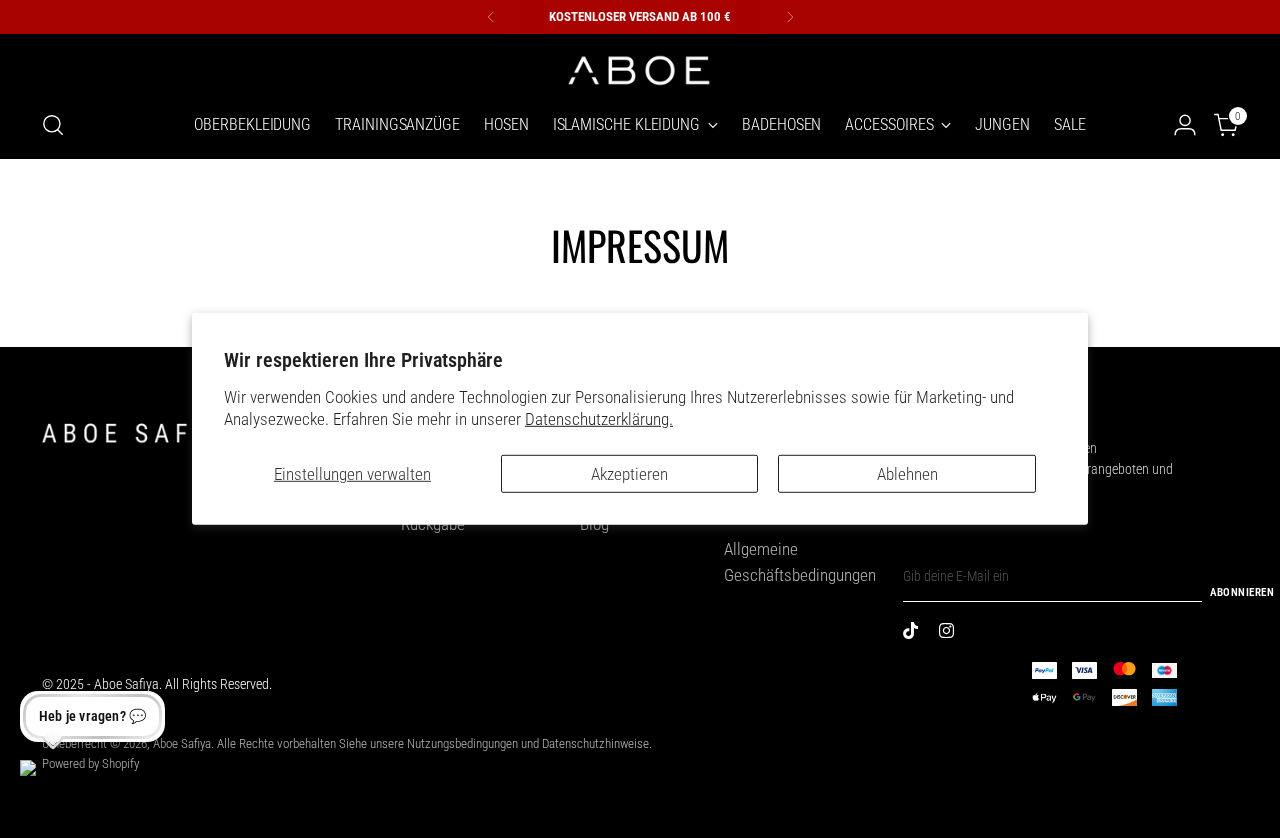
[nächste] (790, 17)
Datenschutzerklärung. (599, 419)
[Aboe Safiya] (640, 68)
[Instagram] (951, 634)
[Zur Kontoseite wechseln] (1185, 125)
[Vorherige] (491, 17)
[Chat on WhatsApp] (44, 784)
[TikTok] (915, 634)
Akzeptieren (629, 474)
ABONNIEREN (1242, 592)
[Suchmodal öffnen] (53, 125)
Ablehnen (907, 474)
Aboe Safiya (182, 743)
